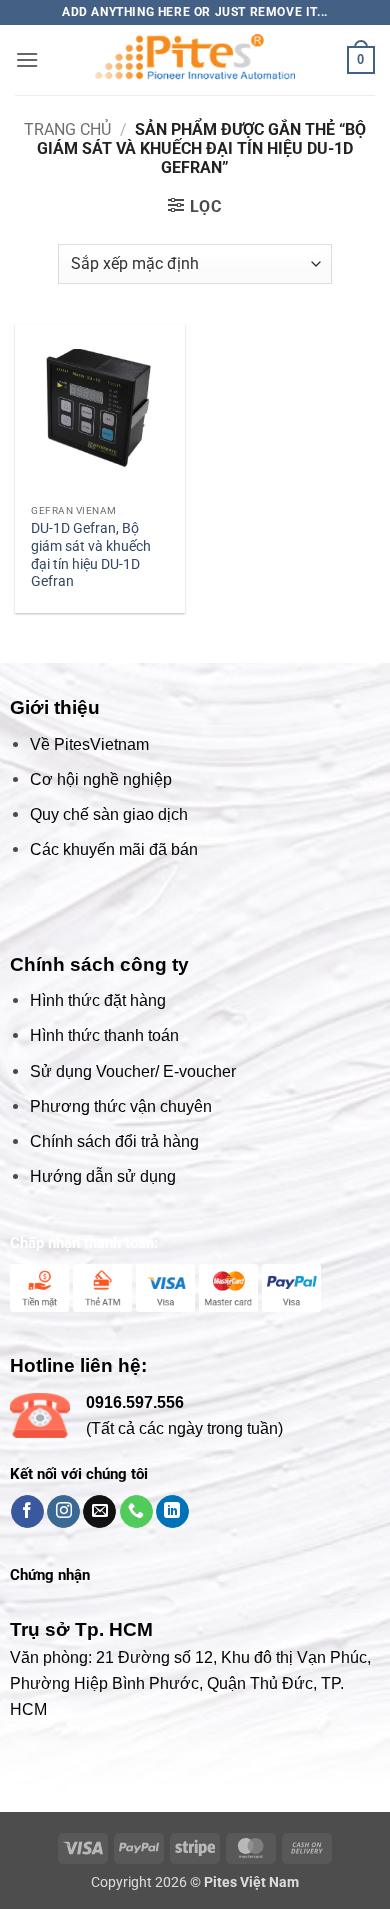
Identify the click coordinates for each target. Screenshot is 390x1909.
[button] (27, 59)
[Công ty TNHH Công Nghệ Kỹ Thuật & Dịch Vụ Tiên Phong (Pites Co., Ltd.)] (195, 60)
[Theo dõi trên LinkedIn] (172, 1512)
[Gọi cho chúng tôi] (136, 1512)
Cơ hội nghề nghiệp (101, 779)
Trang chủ (67, 129)
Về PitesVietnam (89, 744)
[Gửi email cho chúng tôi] (99, 1512)
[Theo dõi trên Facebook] (27, 1512)
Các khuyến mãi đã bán (114, 849)
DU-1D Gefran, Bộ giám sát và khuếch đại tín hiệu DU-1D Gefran (91, 554)
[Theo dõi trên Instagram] (63, 1512)
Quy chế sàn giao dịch (109, 814)
